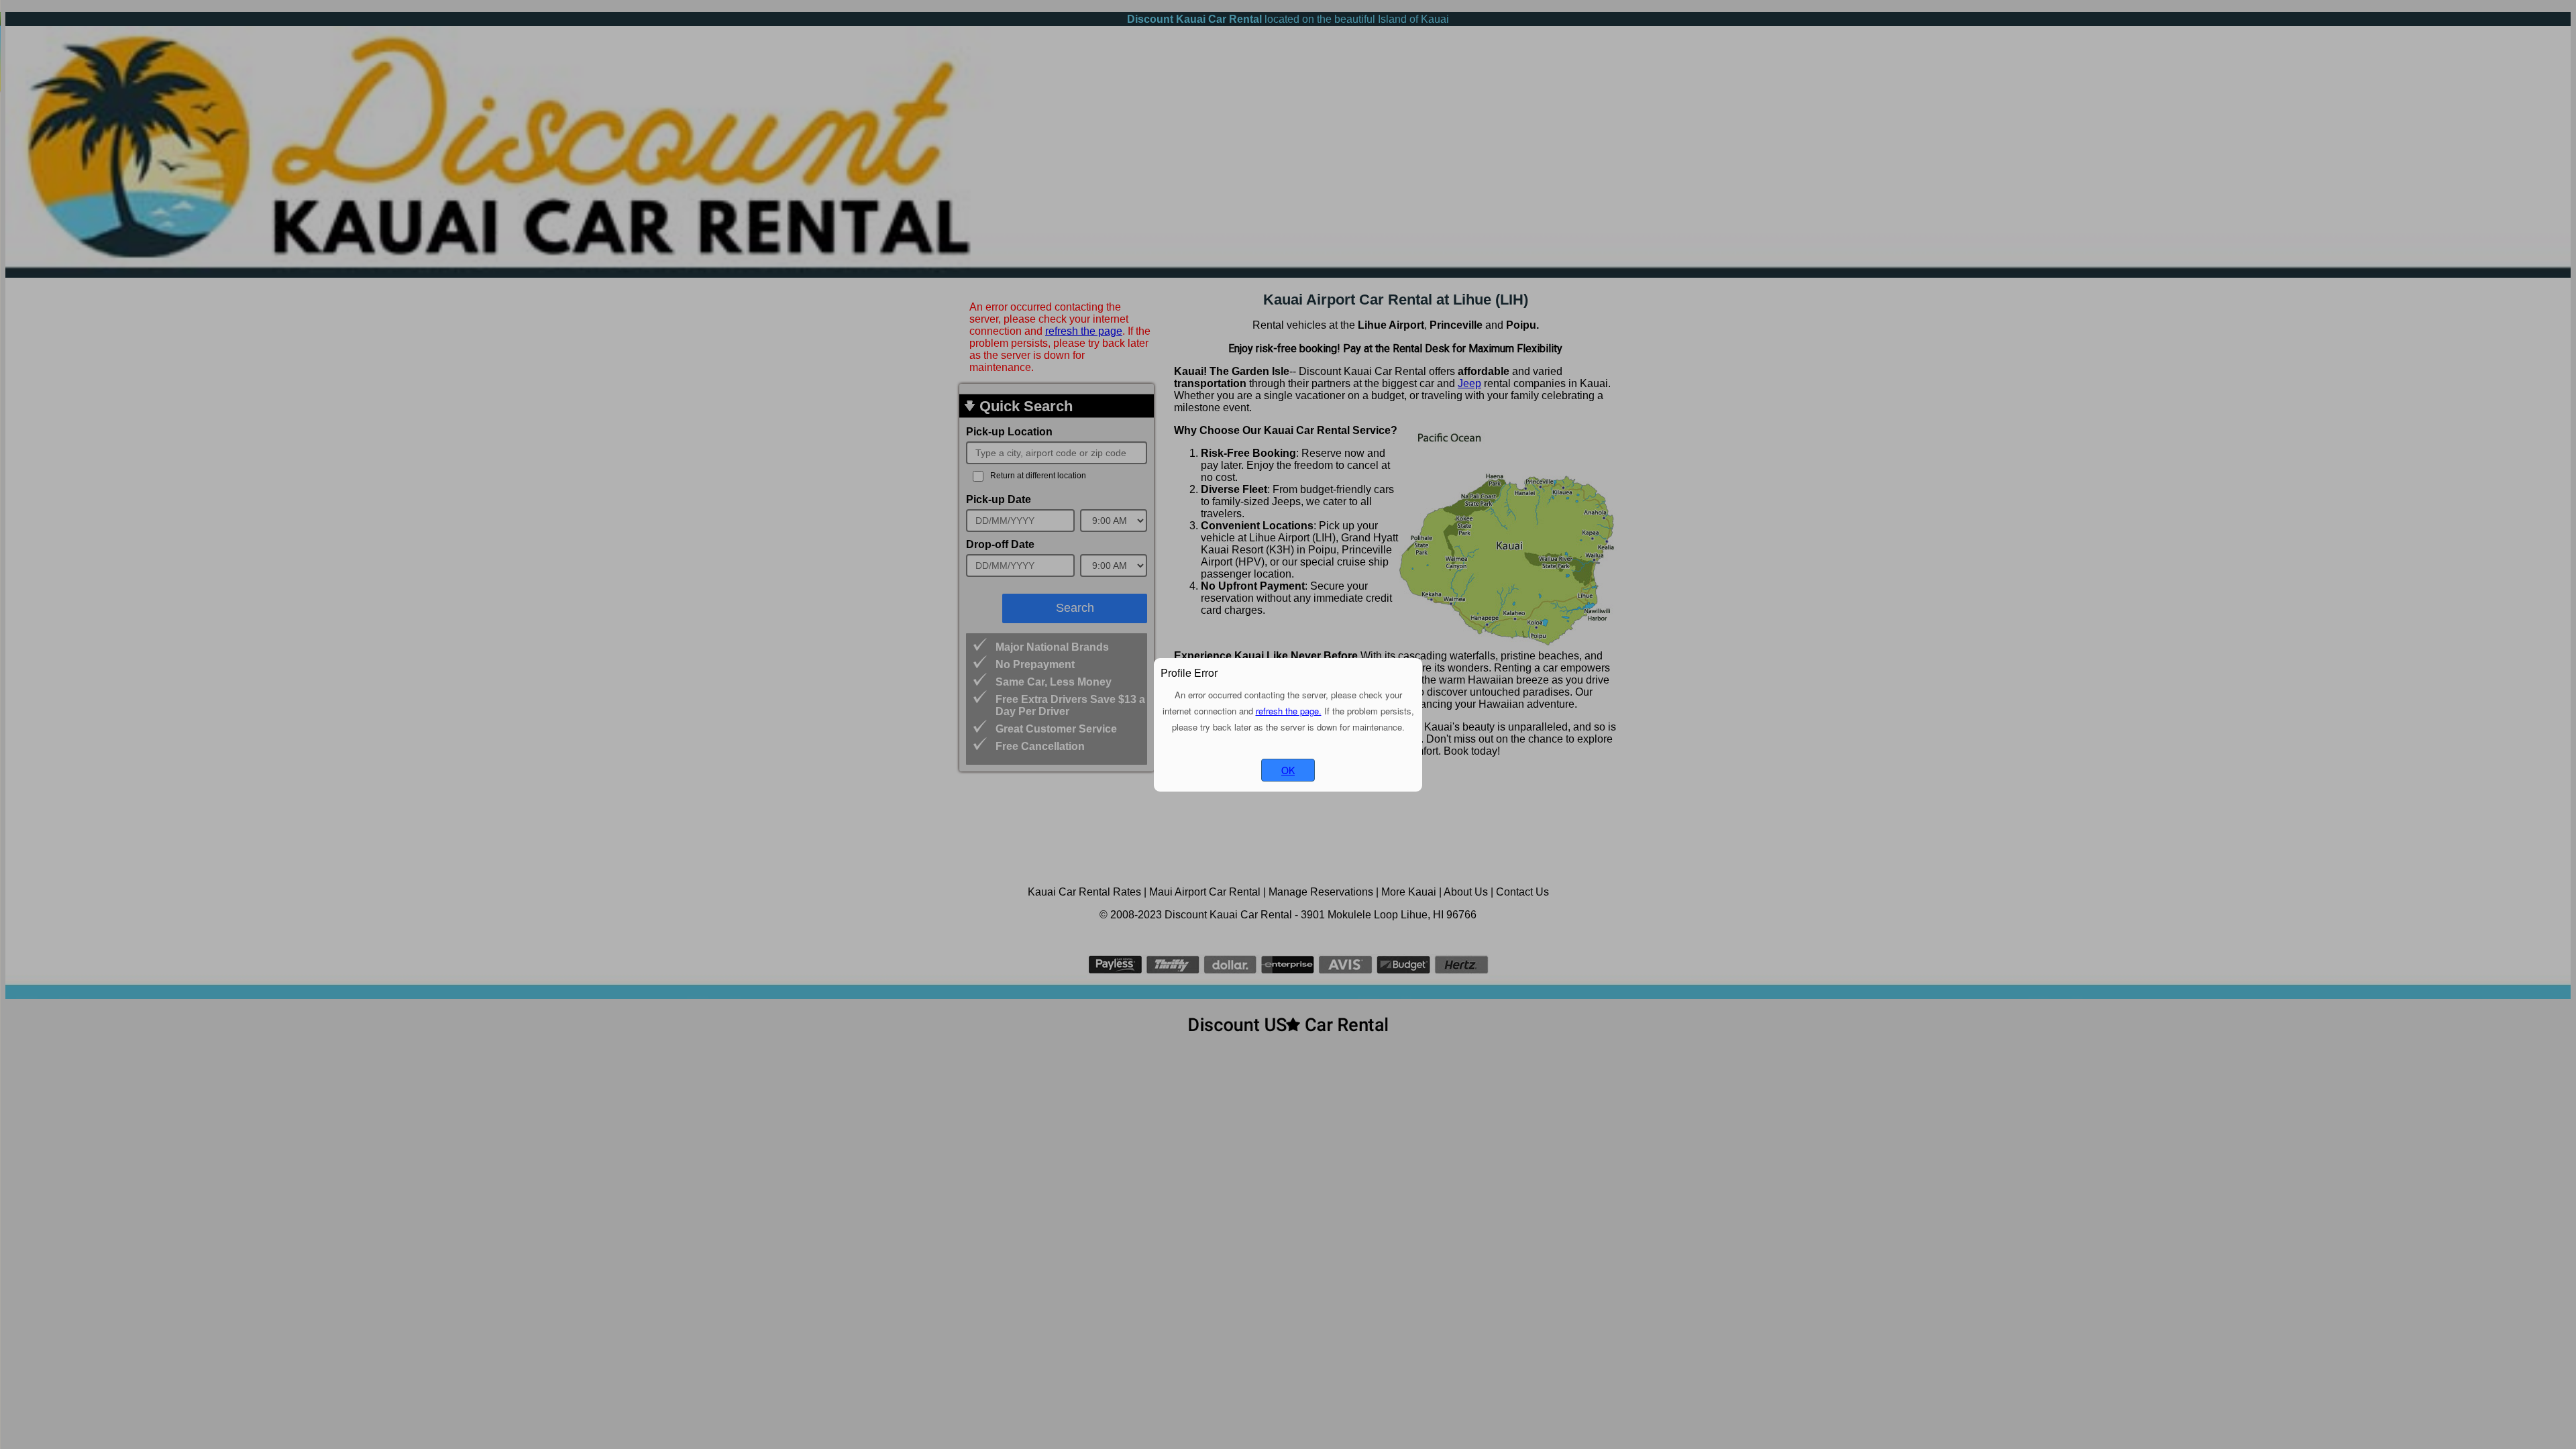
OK (1288, 770)
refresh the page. (1289, 711)
